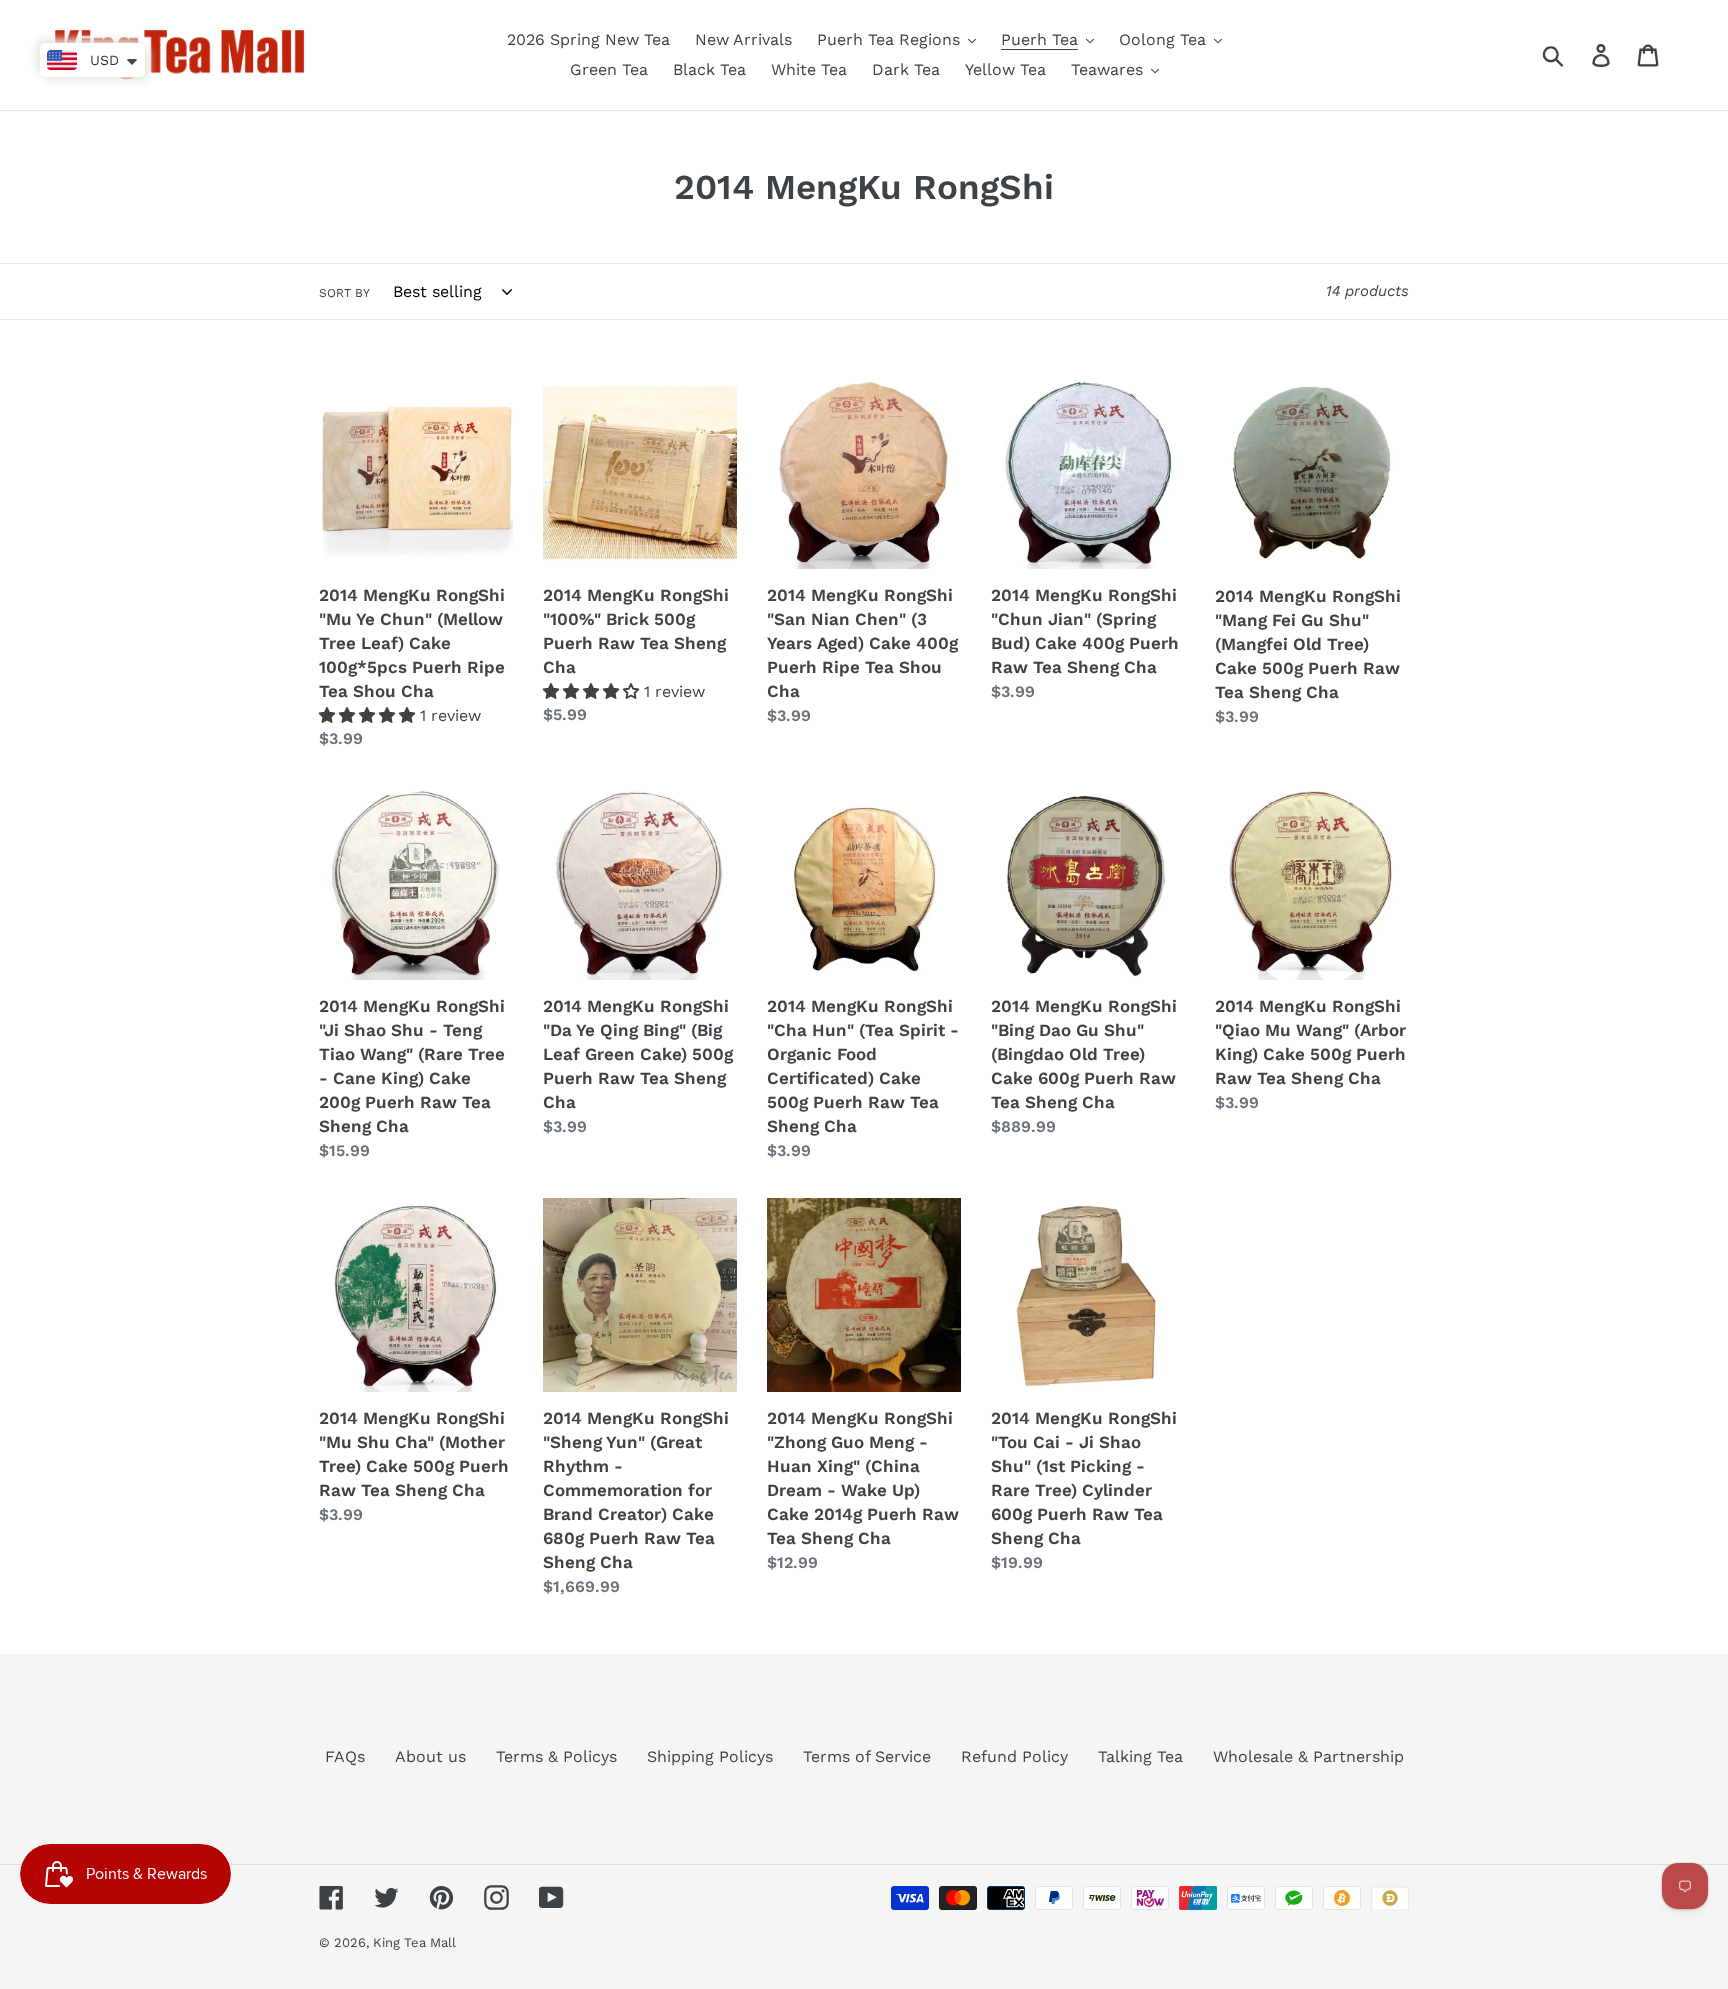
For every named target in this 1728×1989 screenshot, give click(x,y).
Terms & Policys (556, 1756)
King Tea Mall (414, 1942)
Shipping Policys (710, 1756)
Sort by (344, 293)
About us (430, 1756)
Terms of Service (867, 1756)
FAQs (345, 1756)
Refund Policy (1014, 1756)
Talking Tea (1140, 1756)
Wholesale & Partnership (1308, 1756)
